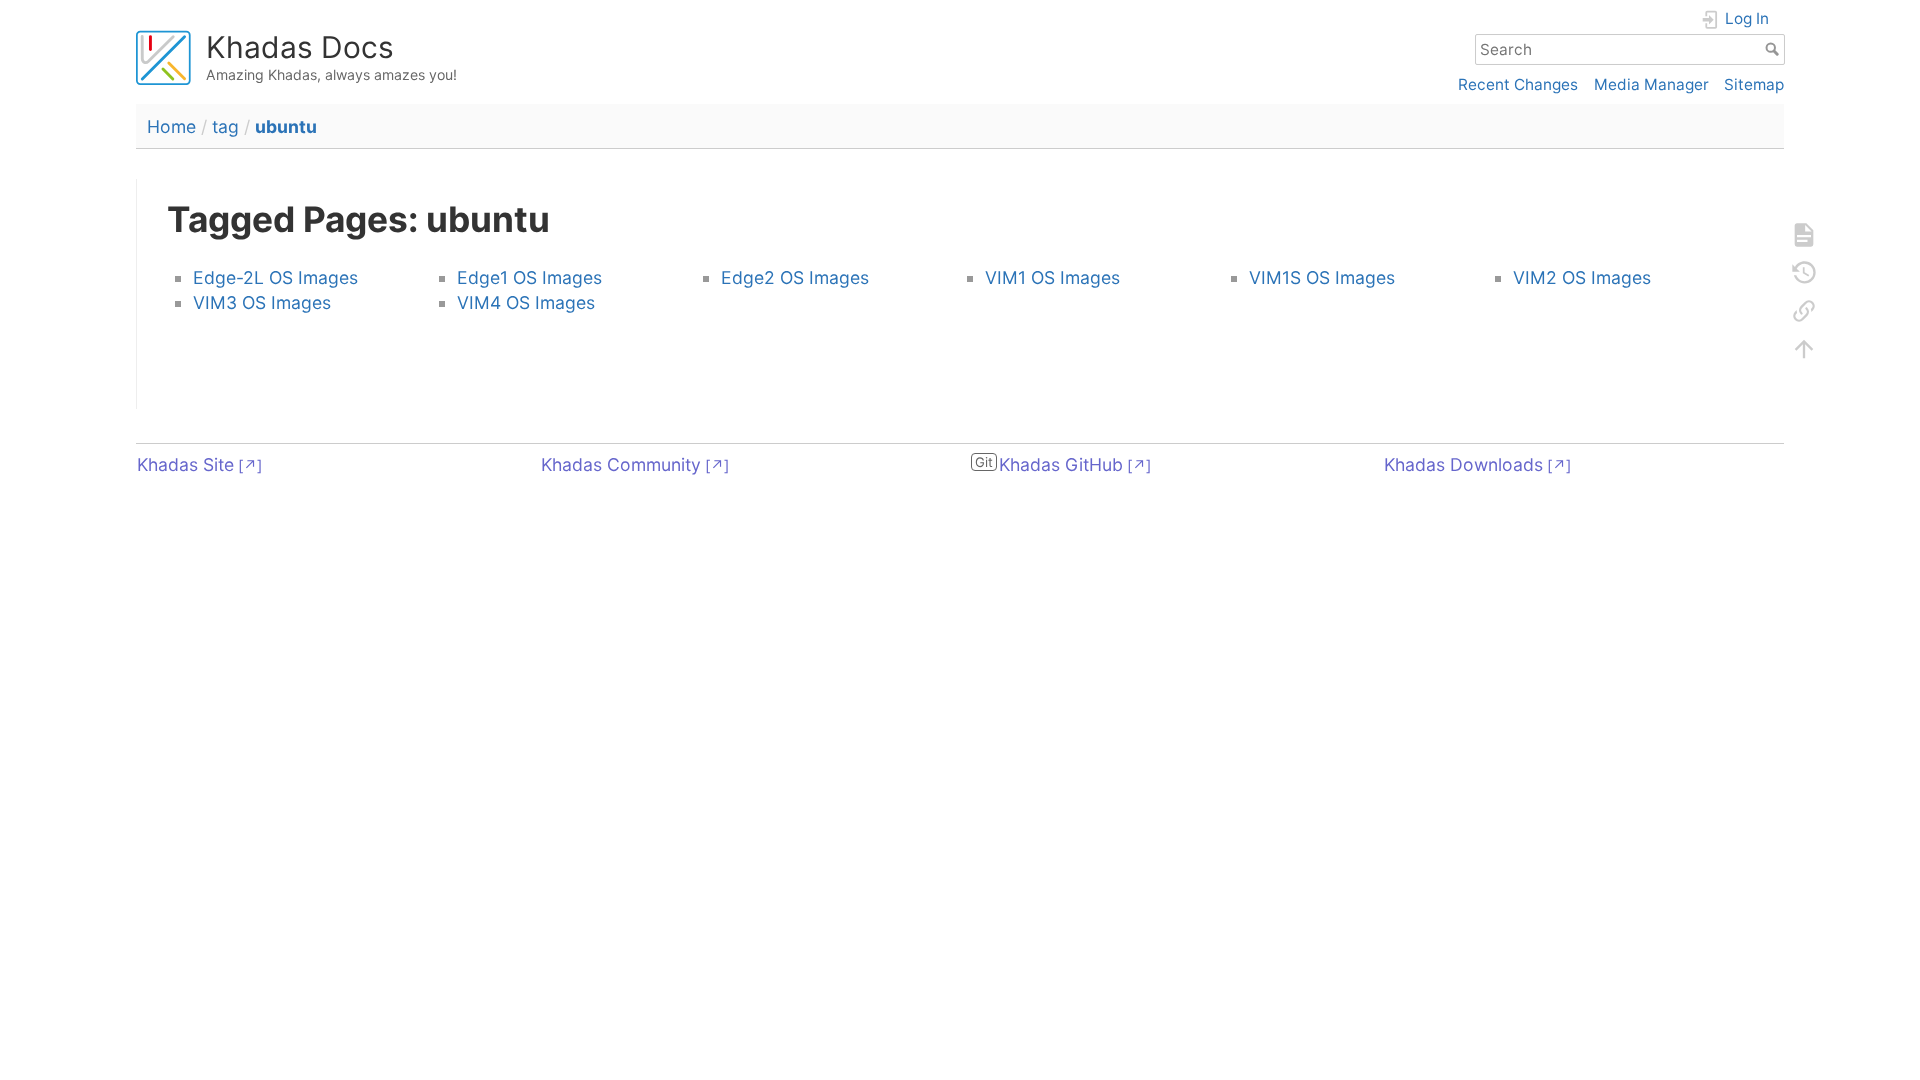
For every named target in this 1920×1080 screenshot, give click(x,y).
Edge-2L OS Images (275, 277)
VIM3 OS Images (262, 302)
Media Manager (1651, 84)
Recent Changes (1518, 84)
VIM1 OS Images (1052, 277)
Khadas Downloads (1463, 464)
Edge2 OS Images (795, 277)
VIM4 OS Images (526, 302)
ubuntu (286, 126)
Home (171, 126)
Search (1774, 49)
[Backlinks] (1804, 311)
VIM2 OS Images (1582, 277)
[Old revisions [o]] (1804, 273)
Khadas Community (621, 464)
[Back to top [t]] (1804, 349)
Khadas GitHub (1061, 464)
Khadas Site (185, 464)
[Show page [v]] (1804, 235)
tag (225, 126)
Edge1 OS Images (529, 277)
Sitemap (1754, 84)
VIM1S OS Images (1322, 277)
